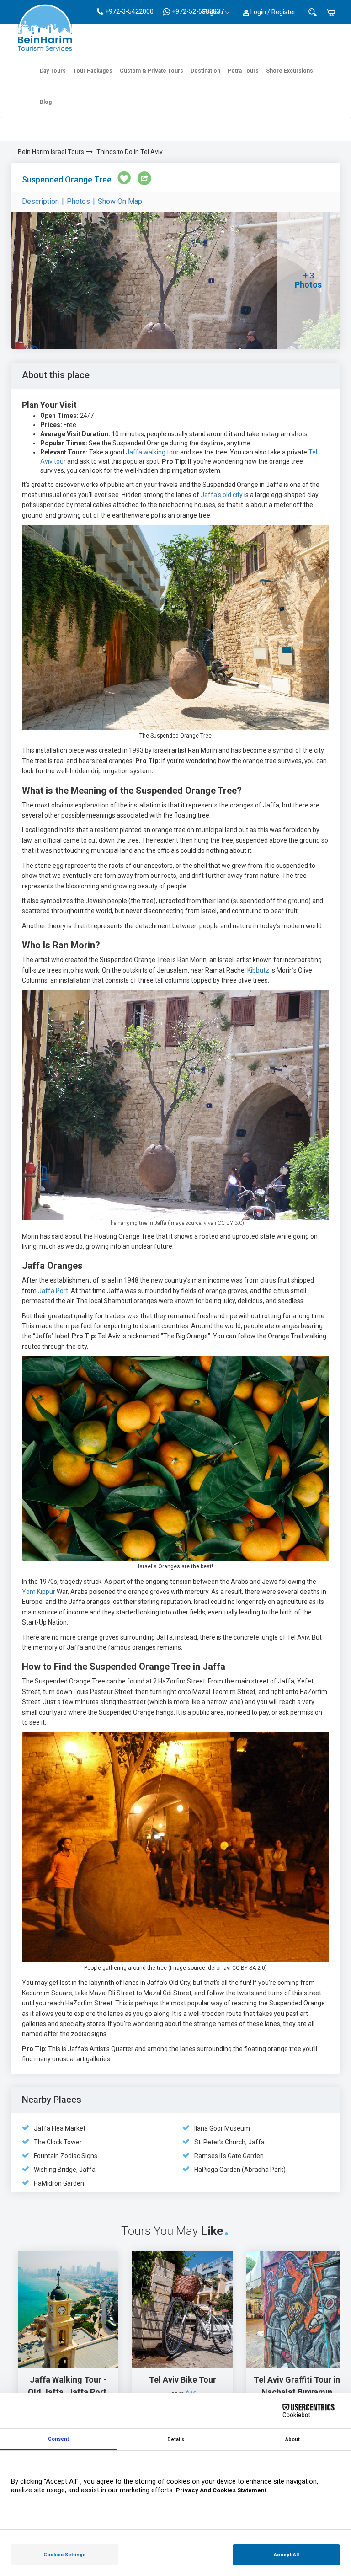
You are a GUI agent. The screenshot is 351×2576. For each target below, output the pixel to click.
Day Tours (53, 71)
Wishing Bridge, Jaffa (65, 2170)
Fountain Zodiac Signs (66, 2156)
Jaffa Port (53, 1291)
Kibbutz (259, 970)
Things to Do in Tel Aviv (130, 152)
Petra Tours (243, 71)
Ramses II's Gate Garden (229, 2156)
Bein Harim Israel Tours (51, 152)
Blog (46, 102)
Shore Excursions (290, 71)
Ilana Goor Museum (222, 2128)
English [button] (213, 12)
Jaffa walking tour (152, 452)
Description (40, 201)
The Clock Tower (58, 2142)
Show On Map (120, 201)
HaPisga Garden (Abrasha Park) (240, 2170)
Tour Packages (93, 71)
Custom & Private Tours (152, 71)
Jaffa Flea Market (60, 2128)
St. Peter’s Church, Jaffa (229, 2142)
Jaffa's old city (222, 495)
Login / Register (272, 12)
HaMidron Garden (59, 2183)
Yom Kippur (39, 1592)
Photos (78, 201)
